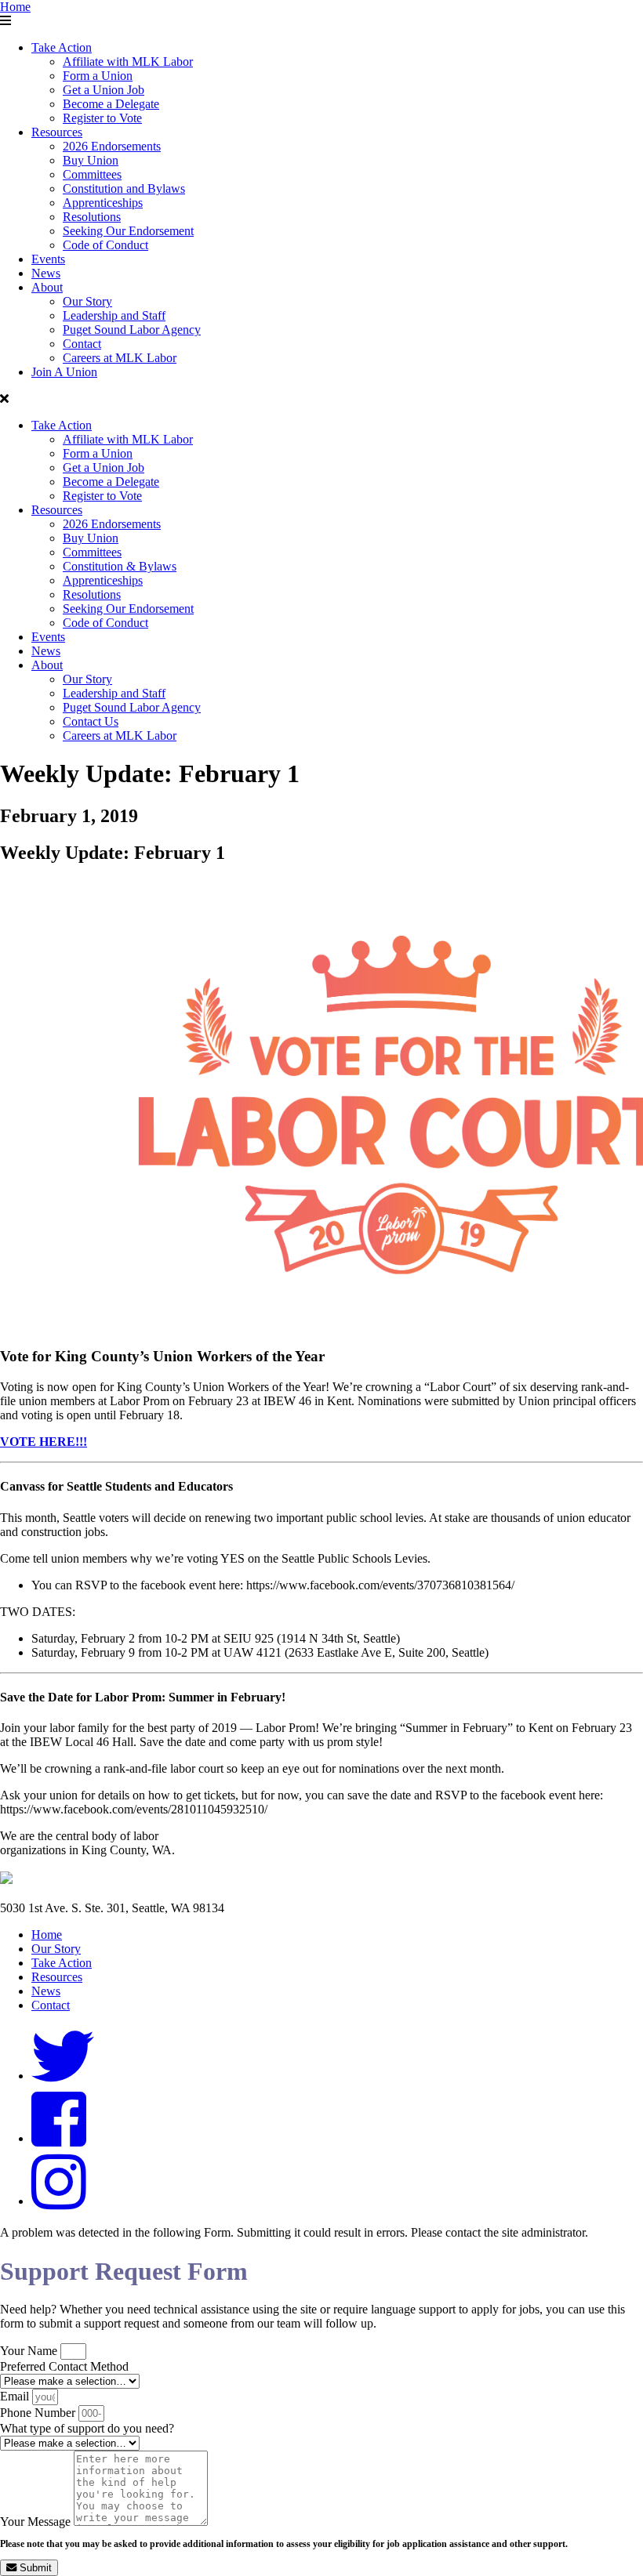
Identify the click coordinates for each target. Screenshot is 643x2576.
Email (16, 2396)
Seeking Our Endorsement (128, 231)
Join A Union (64, 372)
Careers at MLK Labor (120, 358)
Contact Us (91, 721)
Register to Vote (102, 118)
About (47, 287)
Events (48, 259)
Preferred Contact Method (64, 2366)
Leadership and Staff (114, 315)
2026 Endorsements (112, 146)
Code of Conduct (105, 245)
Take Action (62, 47)
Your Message (37, 2522)
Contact (82, 344)
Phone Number (39, 2413)
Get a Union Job (104, 90)
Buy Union (91, 160)
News (46, 273)
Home (15, 7)
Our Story (87, 301)
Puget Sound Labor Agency (132, 330)
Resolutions (92, 217)
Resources (57, 132)
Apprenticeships (103, 203)
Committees (92, 174)
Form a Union (98, 76)
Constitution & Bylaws (120, 566)
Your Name (30, 2351)
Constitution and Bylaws (124, 188)
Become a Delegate (111, 104)
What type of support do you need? (87, 2428)
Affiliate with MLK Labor (128, 62)
